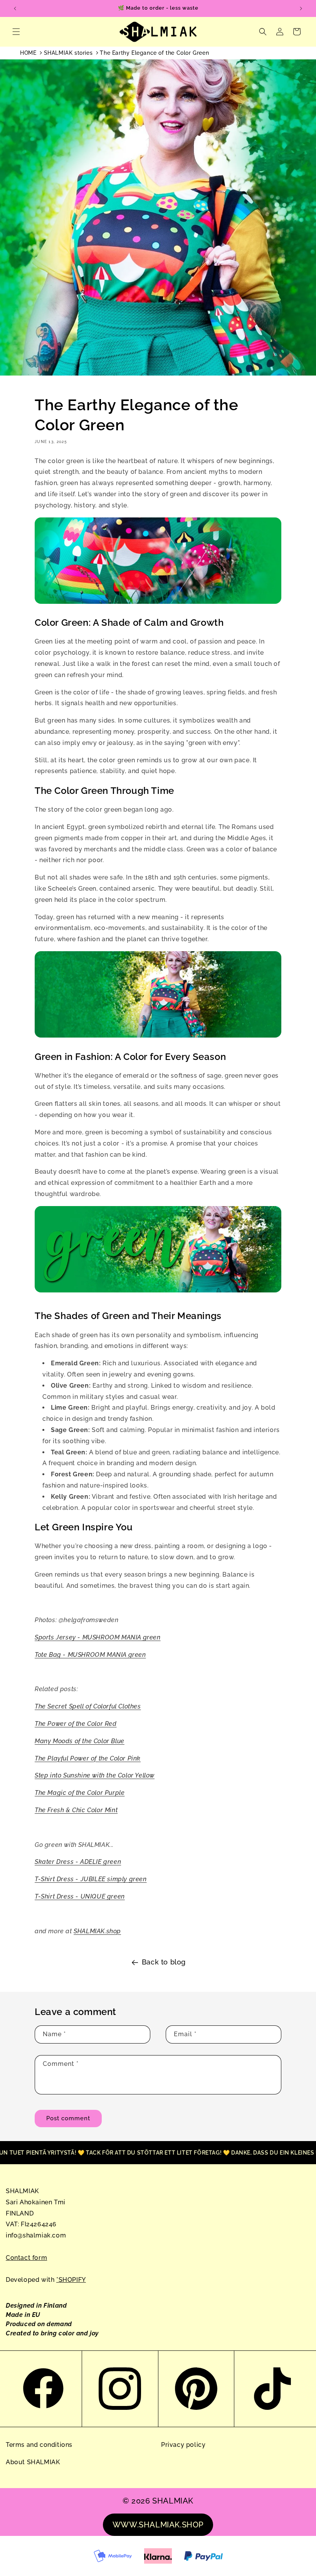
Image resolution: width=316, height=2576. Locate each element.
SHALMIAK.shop (97, 1931)
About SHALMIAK (33, 2462)
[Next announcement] (301, 8)
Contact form (26, 2258)
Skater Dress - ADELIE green (78, 1862)
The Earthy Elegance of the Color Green (154, 53)
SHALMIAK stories (68, 53)
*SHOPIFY (71, 2280)
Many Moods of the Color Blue (80, 1741)
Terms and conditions (39, 2445)
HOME (28, 53)
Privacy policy (183, 2445)
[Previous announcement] (15, 8)
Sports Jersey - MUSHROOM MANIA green (98, 1637)
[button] (16, 32)
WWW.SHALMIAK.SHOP (158, 2525)
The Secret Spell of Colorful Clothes (88, 1706)
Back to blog (164, 1962)
